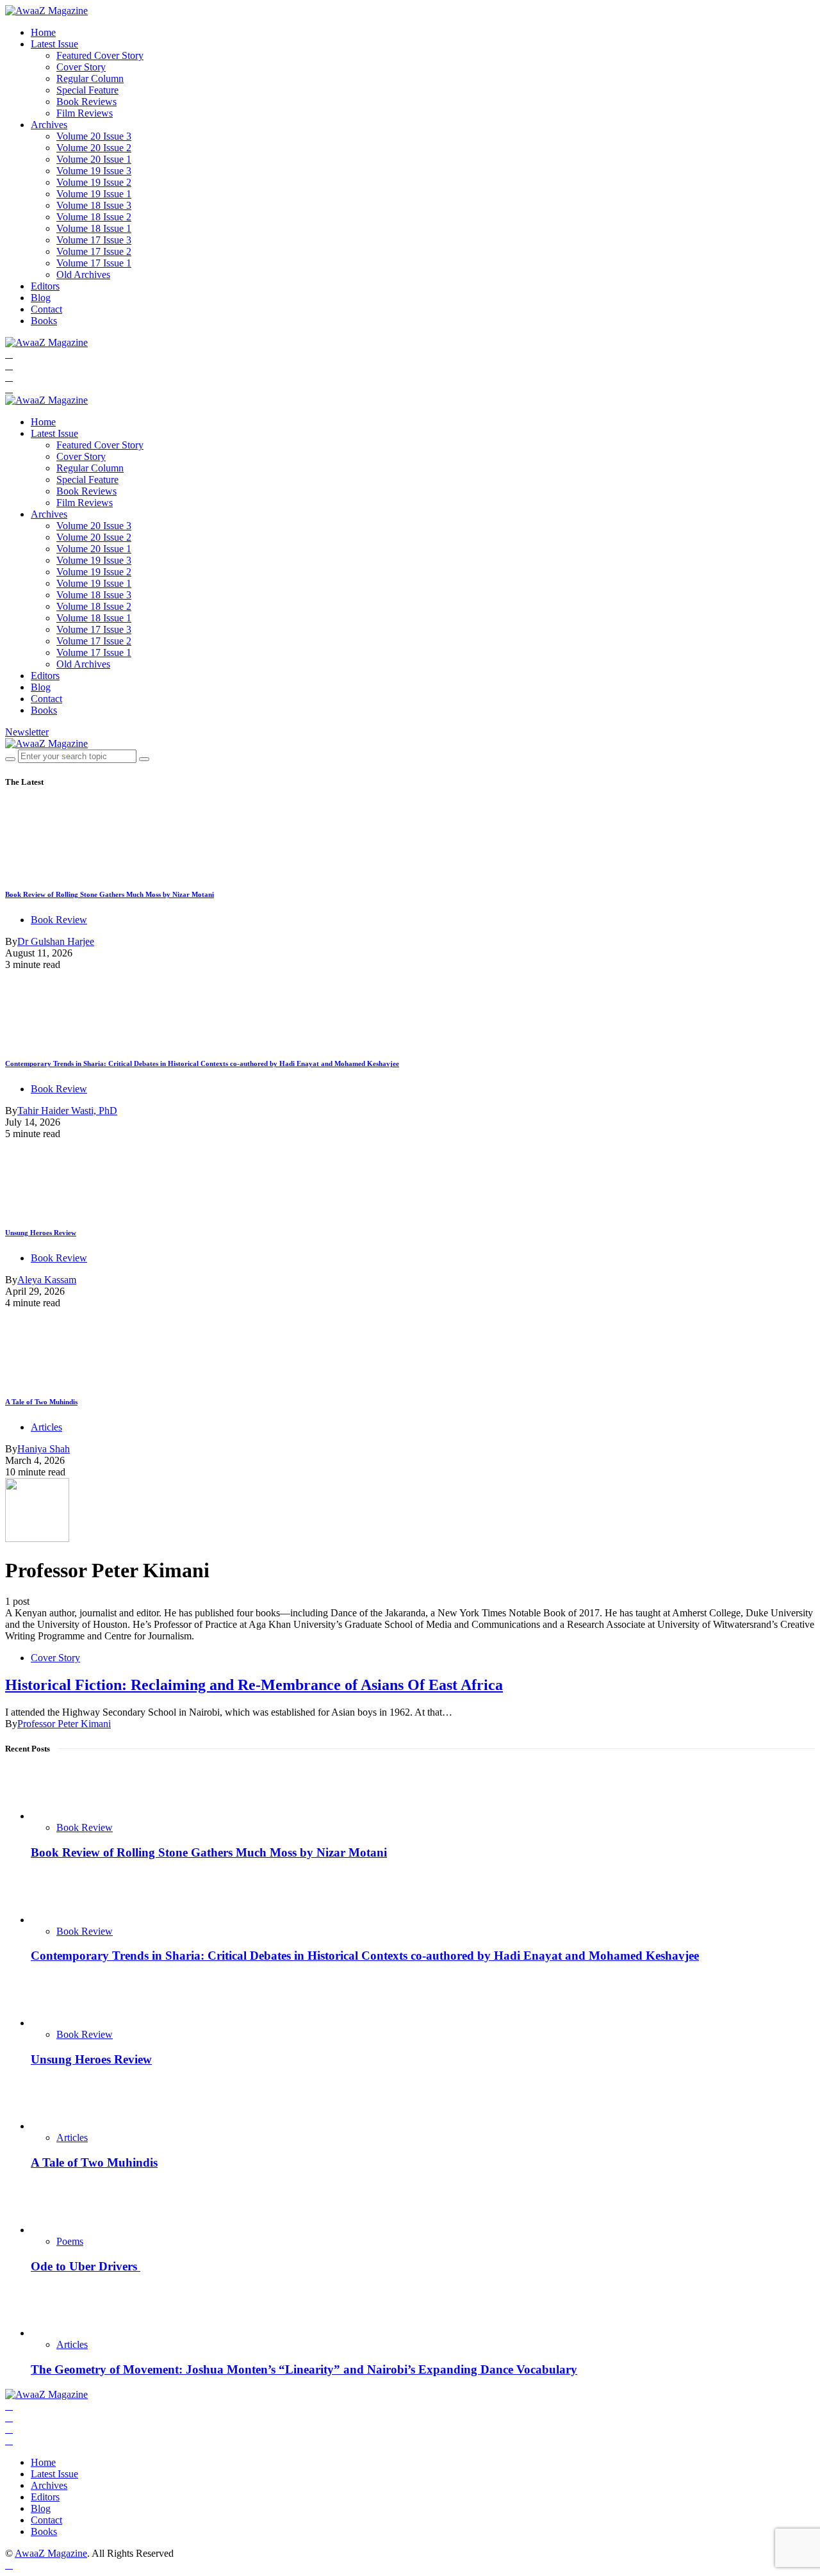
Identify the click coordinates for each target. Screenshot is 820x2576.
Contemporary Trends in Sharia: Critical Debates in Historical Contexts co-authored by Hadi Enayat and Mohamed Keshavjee (202, 1063)
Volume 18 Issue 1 (94, 228)
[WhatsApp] (9, 389)
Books (44, 321)
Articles (46, 1427)
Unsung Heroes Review (41, 1233)
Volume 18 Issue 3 (94, 205)
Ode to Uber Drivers (86, 2266)
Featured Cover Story (100, 55)
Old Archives (83, 275)
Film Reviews (85, 113)
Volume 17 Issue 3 (94, 240)
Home (43, 32)
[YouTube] (9, 377)
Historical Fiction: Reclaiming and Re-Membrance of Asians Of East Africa (254, 1685)
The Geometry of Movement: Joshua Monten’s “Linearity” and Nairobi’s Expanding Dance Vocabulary (304, 2369)
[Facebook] (9, 354)
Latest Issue (54, 44)
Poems (70, 2241)
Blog (41, 298)
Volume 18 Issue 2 (94, 217)
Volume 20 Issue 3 (94, 136)
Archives (49, 125)
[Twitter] (9, 365)
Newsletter (27, 732)
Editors (45, 286)
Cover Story (81, 67)
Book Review (59, 920)
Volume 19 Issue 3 (94, 171)
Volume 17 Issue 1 (94, 263)
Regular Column (90, 78)
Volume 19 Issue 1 (94, 194)
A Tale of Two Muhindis (41, 1402)
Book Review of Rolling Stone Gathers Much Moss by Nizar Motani (110, 894)
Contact (46, 309)
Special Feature (87, 90)
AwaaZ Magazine (51, 2553)
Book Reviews (86, 102)
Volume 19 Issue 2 (94, 182)
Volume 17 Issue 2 (94, 251)
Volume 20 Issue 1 (94, 159)
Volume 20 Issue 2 (94, 148)
